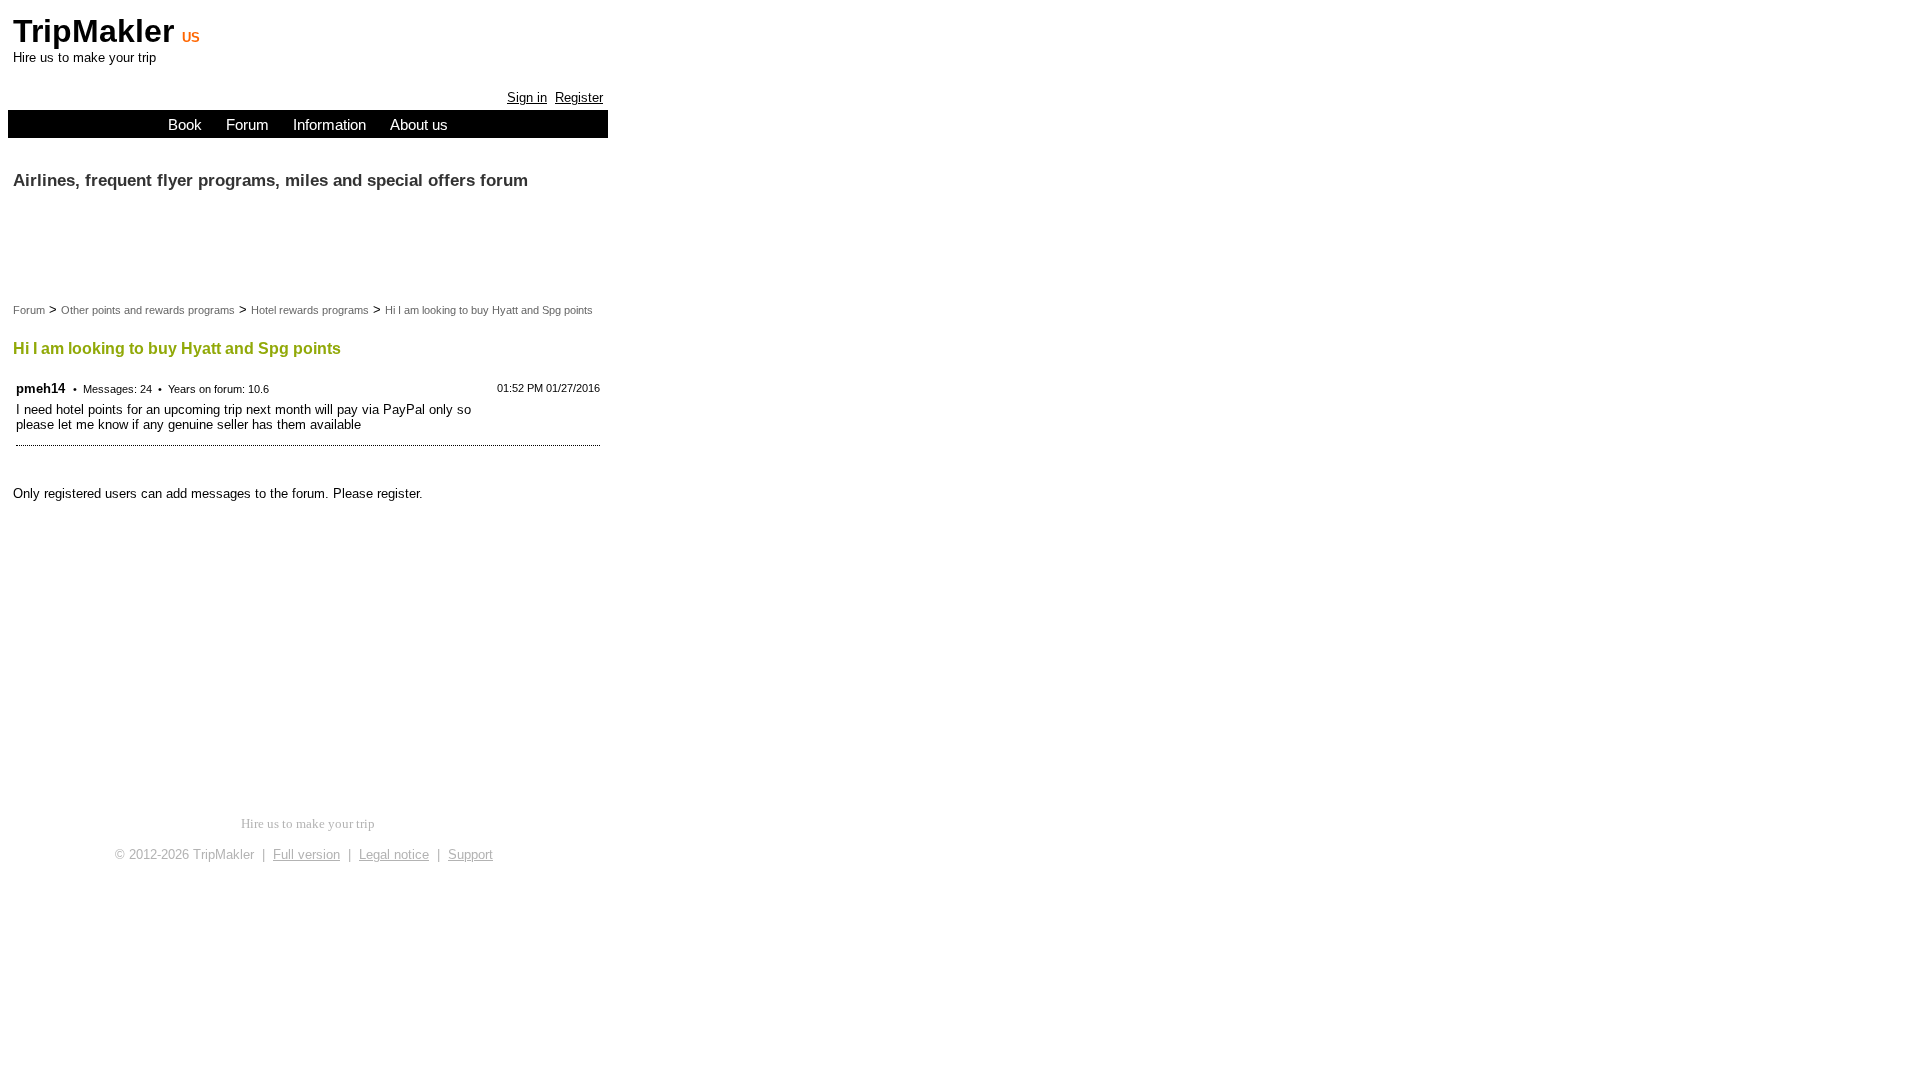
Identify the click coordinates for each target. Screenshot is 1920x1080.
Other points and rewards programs (148, 310)
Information (329, 125)
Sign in (527, 97)
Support (470, 854)
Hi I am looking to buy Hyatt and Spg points (489, 310)
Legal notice (394, 854)
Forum (247, 125)
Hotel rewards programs (310, 310)
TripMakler (93, 31)
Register (579, 97)
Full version (306, 854)
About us (419, 125)
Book (185, 125)
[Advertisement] (173, 252)
